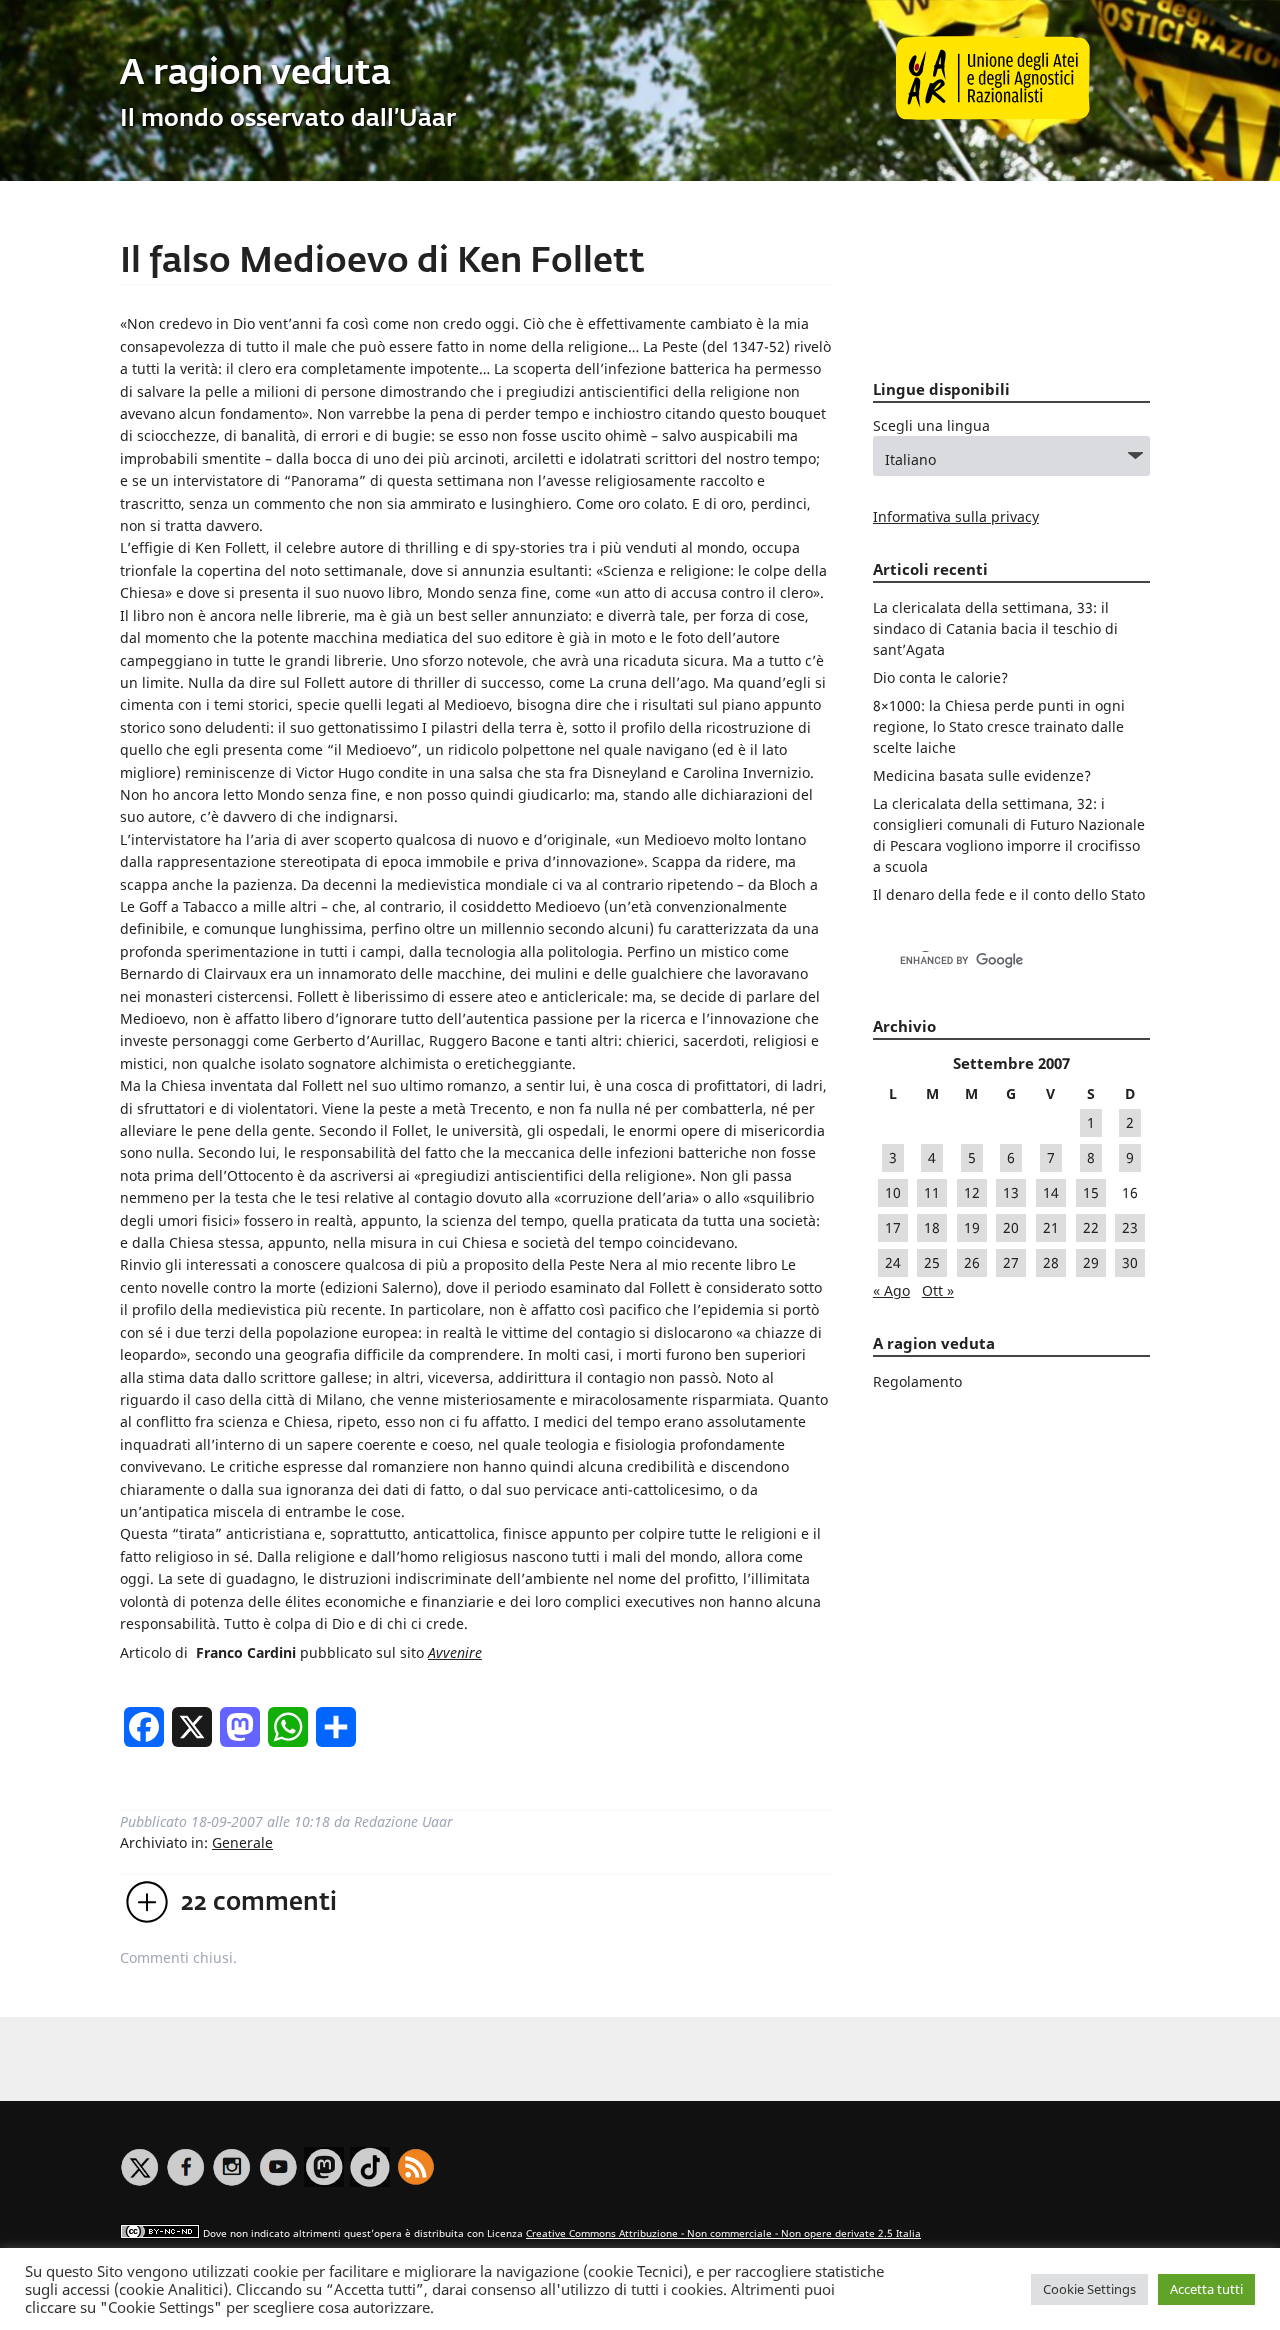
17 (893, 1227)
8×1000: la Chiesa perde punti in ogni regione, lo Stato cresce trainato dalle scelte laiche (999, 726)
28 (1051, 1262)
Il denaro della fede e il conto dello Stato (1009, 894)
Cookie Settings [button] (1089, 2289)
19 (972, 1227)
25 (932, 1262)
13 (1011, 1192)
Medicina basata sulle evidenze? (982, 775)
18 (932, 1227)
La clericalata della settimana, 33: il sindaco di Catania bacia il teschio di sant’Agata (995, 628)
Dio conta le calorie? (940, 677)
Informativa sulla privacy (956, 516)
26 (972, 1262)
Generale (242, 1842)
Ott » (938, 1290)
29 (1091, 1262)
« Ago (891, 1290)
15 (1091, 1192)
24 (893, 1262)
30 (1130, 1262)
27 (1011, 1262)
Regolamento (917, 1381)
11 (932, 1192)
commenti (259, 1903)
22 (1091, 1227)
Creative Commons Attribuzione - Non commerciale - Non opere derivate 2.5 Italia (723, 2233)
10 (893, 1192)
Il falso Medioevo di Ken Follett (382, 262)
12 (972, 1192)
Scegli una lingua (931, 425)
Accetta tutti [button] (1206, 2289)
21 (1051, 1227)
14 (1051, 1192)
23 (1130, 1227)
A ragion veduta (255, 74)
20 (1011, 1227)
